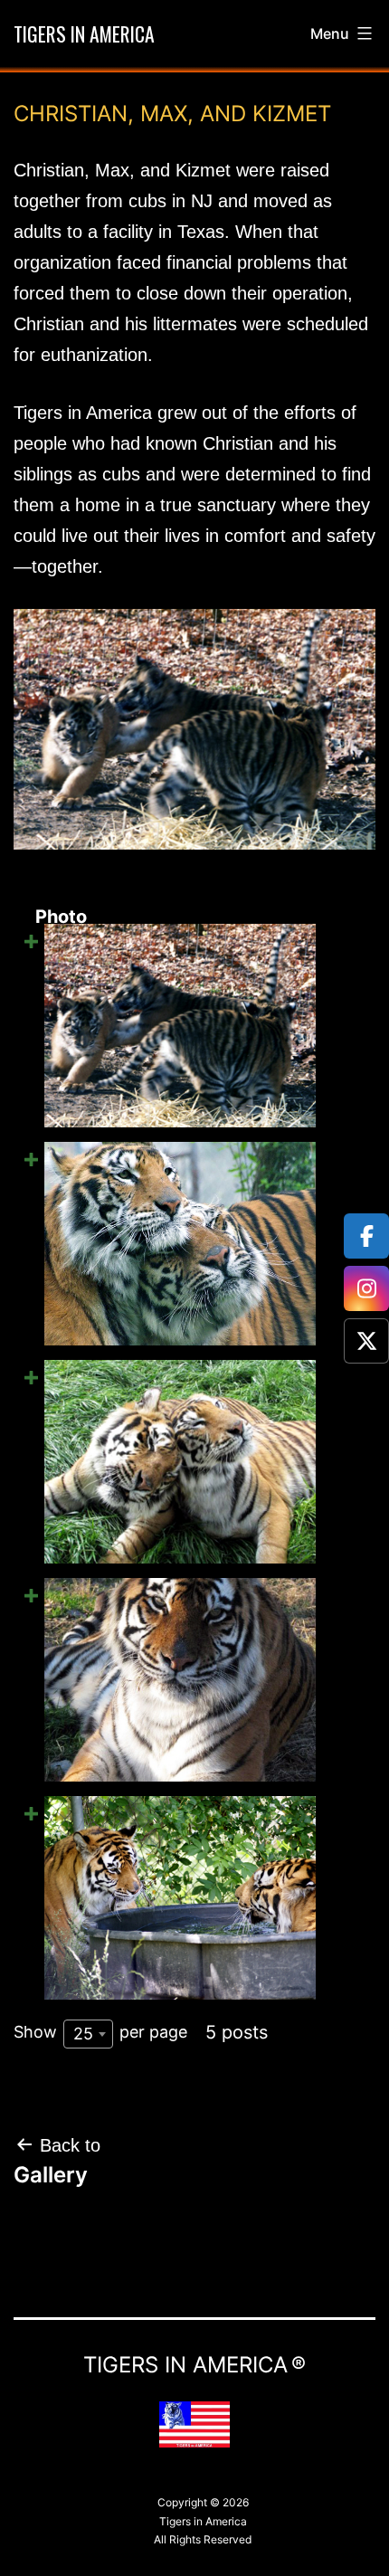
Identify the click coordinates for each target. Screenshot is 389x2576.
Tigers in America (84, 33)
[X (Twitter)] (366, 1341)
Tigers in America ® (194, 2365)
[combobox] (88, 2034)
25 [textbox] (83, 2034)
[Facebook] (366, 1236)
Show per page (100, 2032)
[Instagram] (366, 1288)
